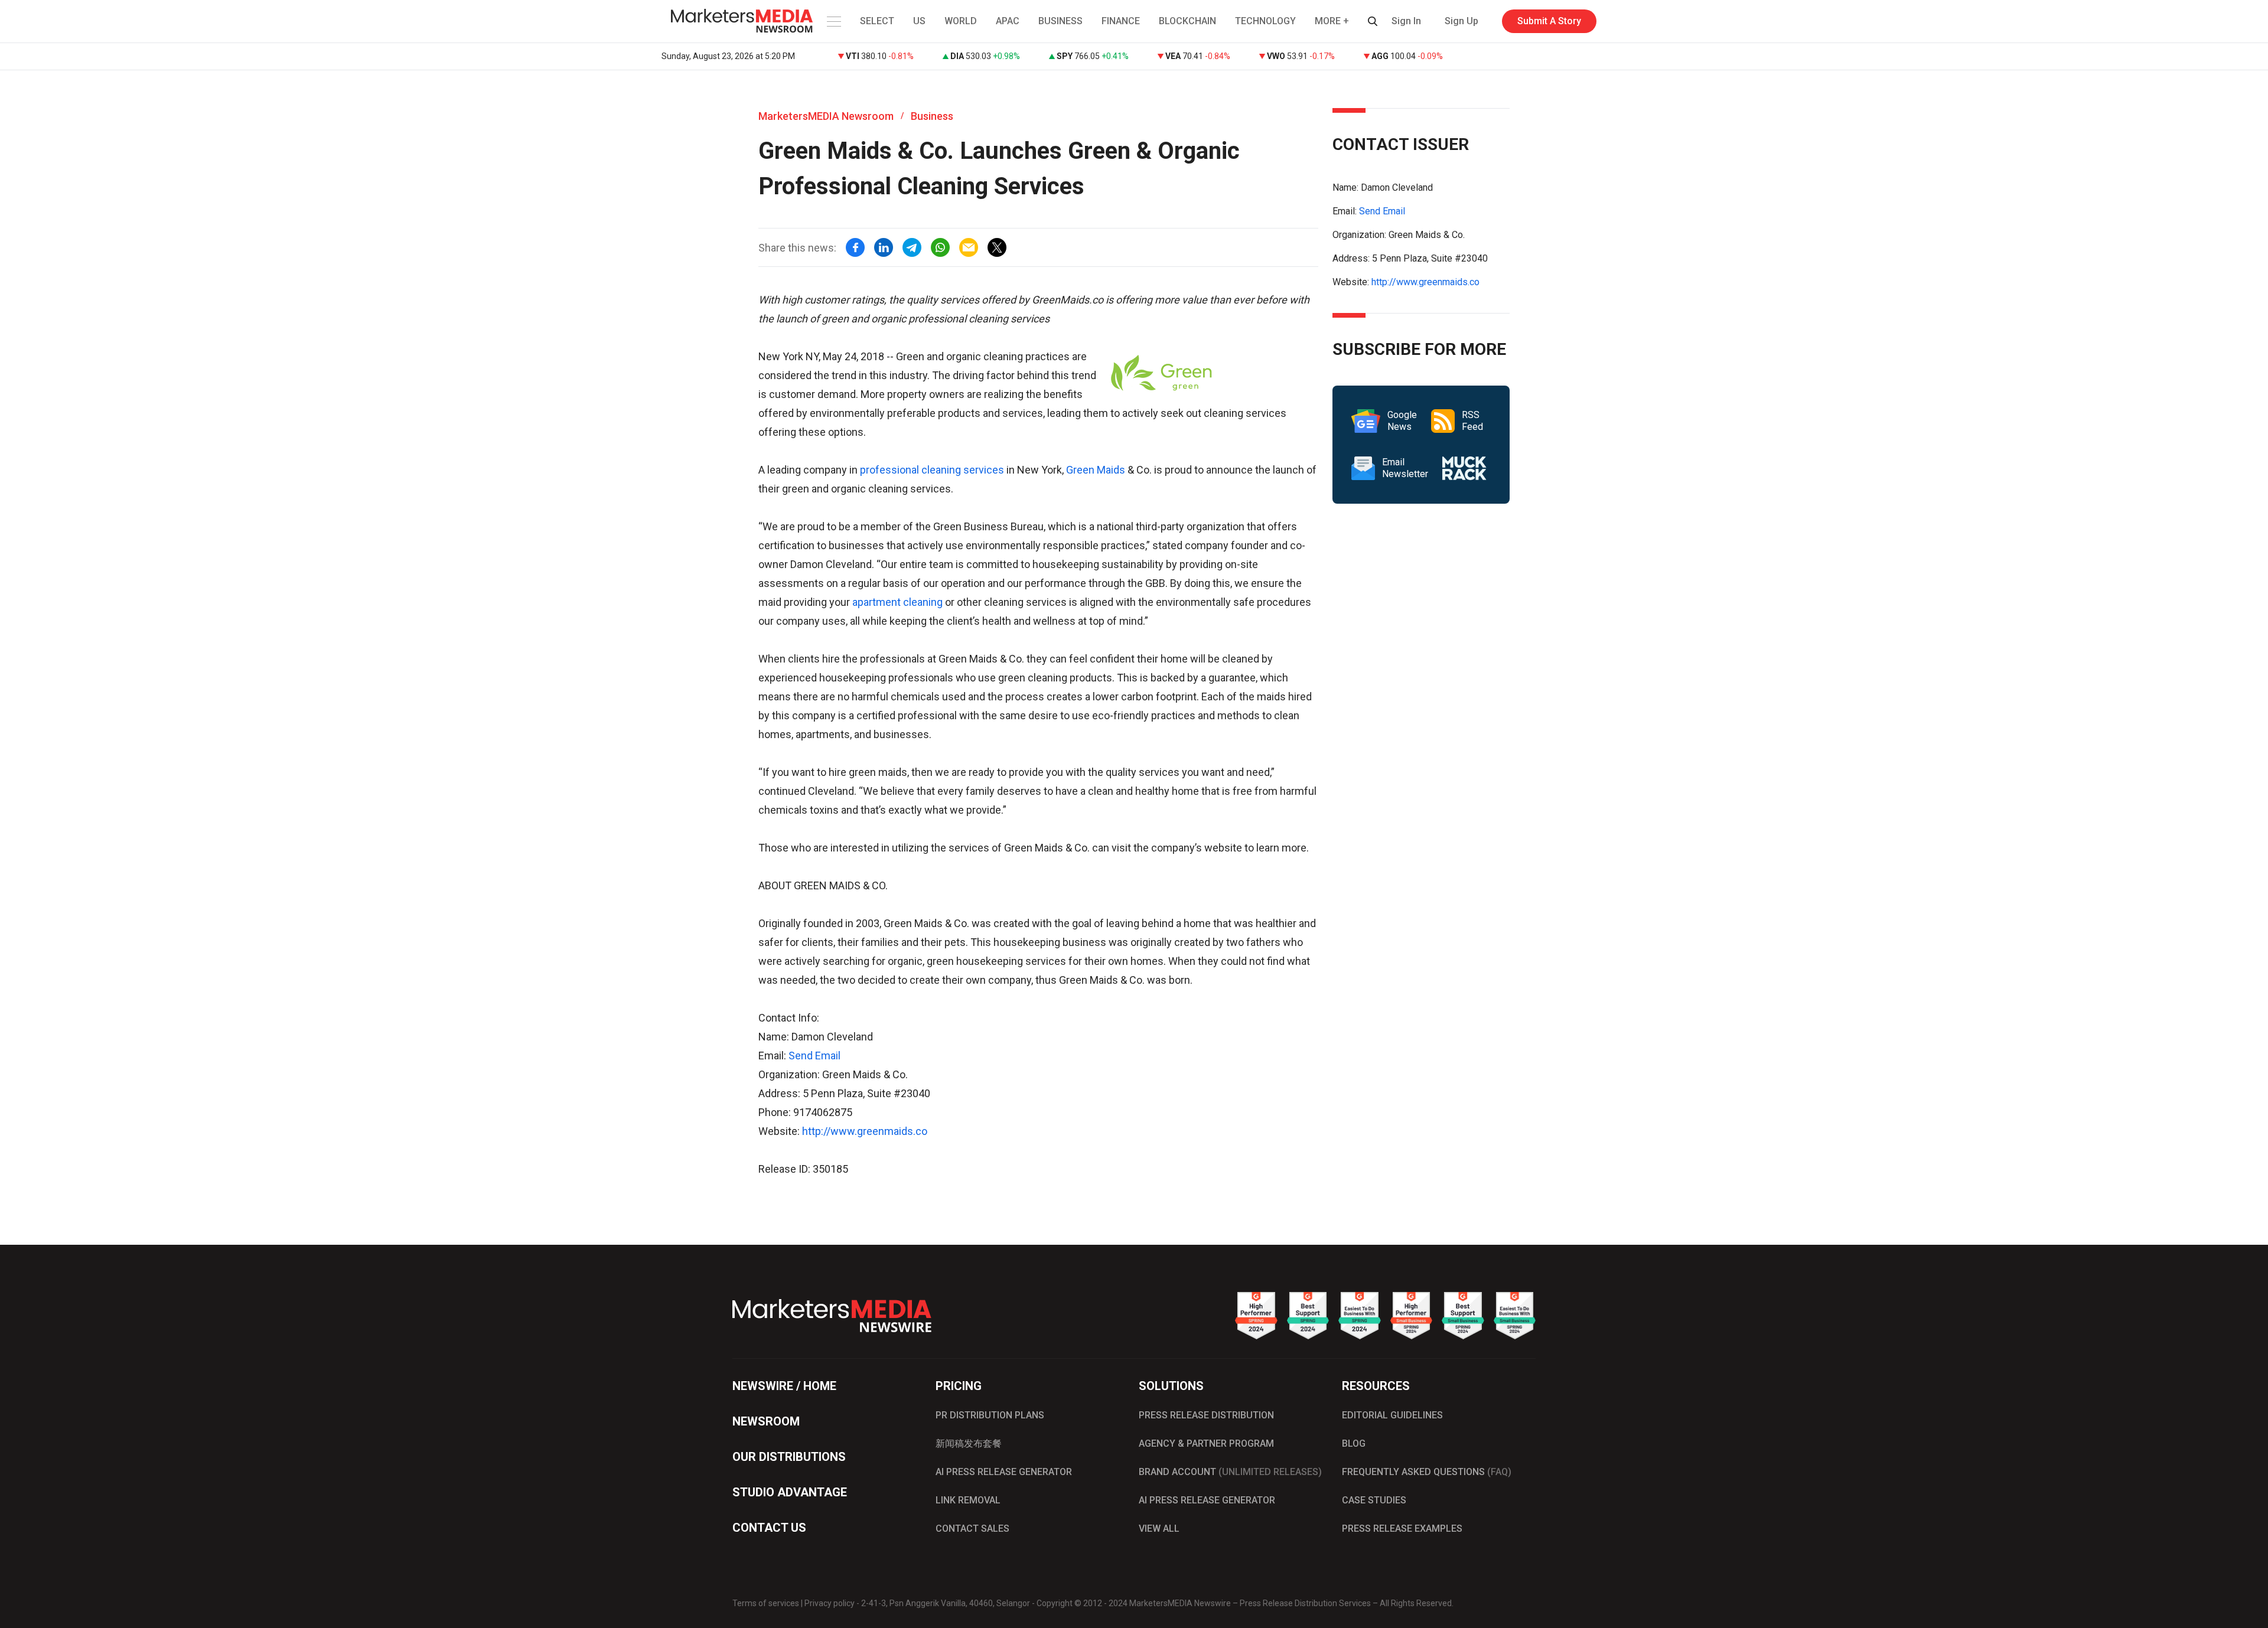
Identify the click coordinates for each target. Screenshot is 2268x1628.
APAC (1008, 21)
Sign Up (1462, 21)
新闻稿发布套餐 (969, 1443)
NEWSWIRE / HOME (784, 1386)
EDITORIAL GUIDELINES (1392, 1415)
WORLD (961, 21)
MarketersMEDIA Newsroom (826, 116)
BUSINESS (1060, 21)
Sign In (1406, 21)
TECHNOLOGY (1265, 21)
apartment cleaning (897, 602)
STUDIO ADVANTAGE (790, 1492)
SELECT (877, 21)
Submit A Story (1549, 21)
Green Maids (1096, 470)
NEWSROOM (766, 1421)
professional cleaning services (932, 470)
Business (932, 116)
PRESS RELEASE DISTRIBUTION (1206, 1415)
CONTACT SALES (972, 1529)
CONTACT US (769, 1528)
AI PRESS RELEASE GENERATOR (1004, 1472)
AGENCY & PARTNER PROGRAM (1206, 1443)
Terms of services (766, 1603)
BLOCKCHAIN (1187, 21)
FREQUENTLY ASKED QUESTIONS (1427, 1472)
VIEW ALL (1159, 1529)
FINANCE (1121, 21)
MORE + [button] (1332, 21)
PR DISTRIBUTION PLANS (990, 1415)
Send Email (814, 1056)
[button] (833, 21)
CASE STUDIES (1374, 1500)
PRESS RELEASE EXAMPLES (1402, 1529)
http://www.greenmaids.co (865, 1131)
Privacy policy (830, 1603)
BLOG (1354, 1443)
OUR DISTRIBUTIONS (789, 1457)
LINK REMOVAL (968, 1500)
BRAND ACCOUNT (1230, 1472)
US (919, 21)
